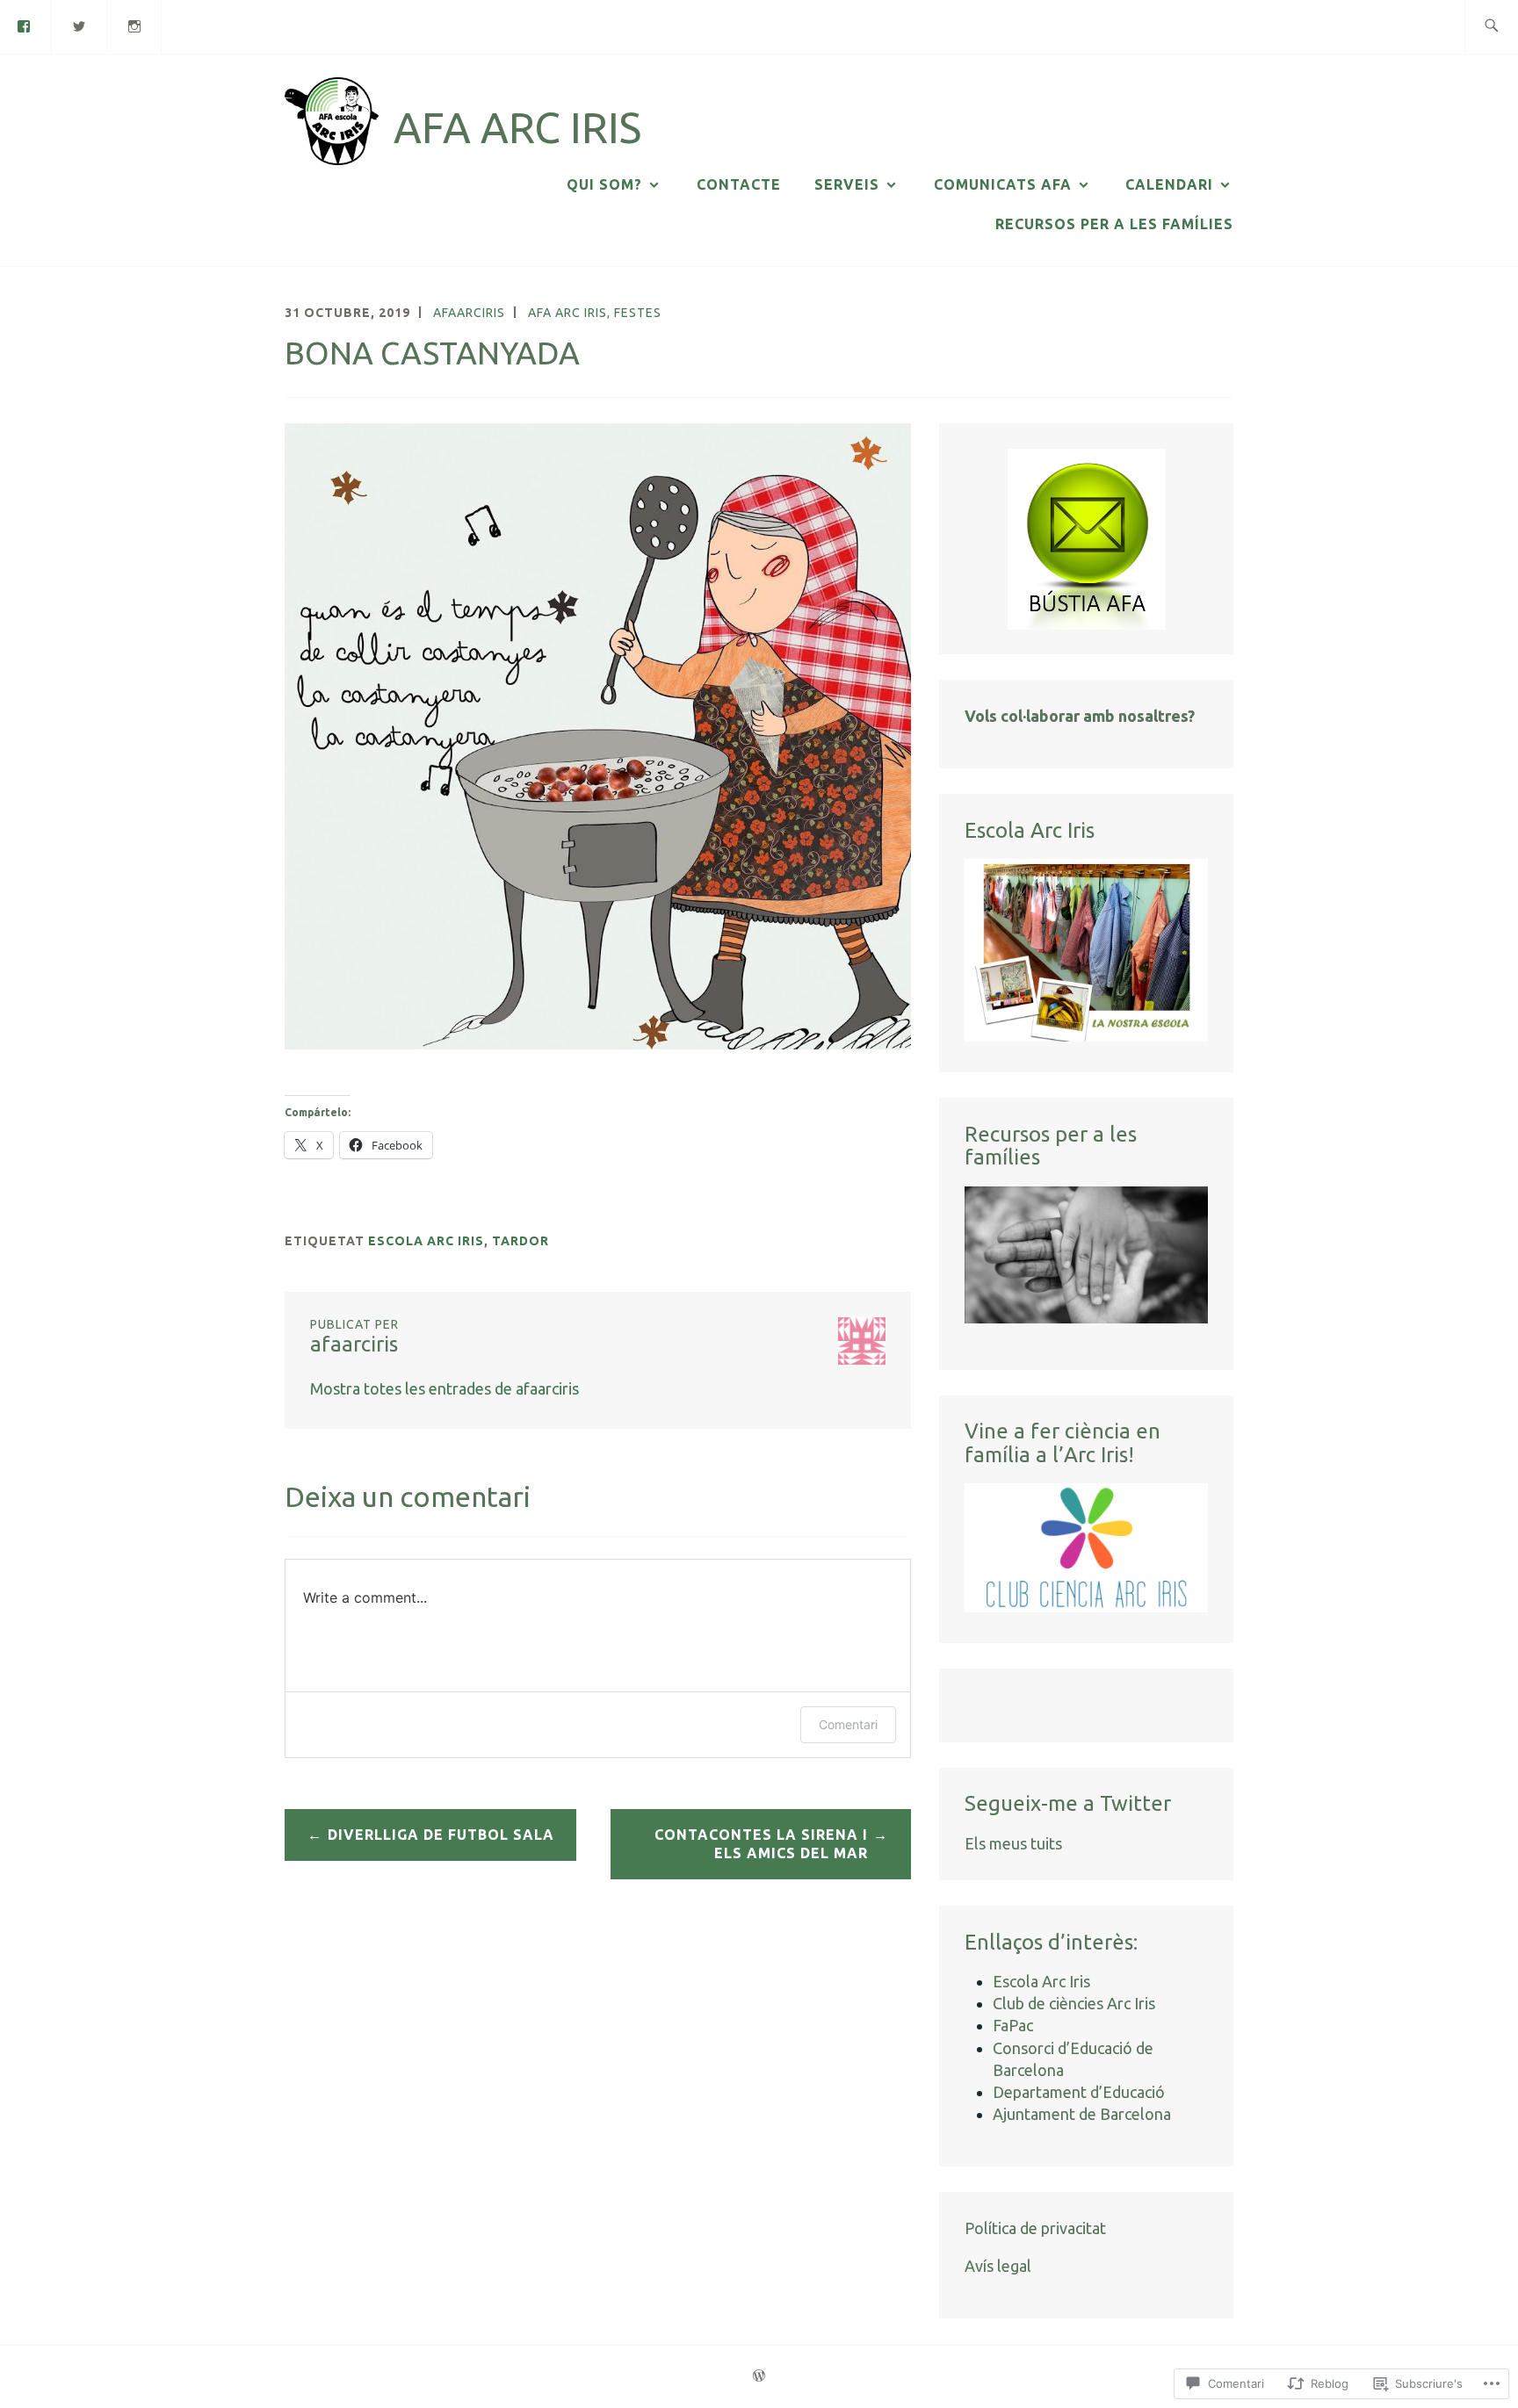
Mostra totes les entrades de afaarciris (445, 1388)
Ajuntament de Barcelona (1082, 2114)
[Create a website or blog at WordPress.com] (759, 2376)
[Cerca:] (1491, 27)
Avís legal (998, 2266)
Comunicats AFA (1003, 184)
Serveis (847, 184)
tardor (520, 1241)
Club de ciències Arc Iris (1074, 2003)
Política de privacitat (1035, 2228)
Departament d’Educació (1079, 2092)
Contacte (739, 184)
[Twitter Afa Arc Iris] (80, 25)
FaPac (1013, 2025)
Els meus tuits (1013, 1843)
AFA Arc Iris (517, 127)
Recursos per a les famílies (1114, 224)
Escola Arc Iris (426, 1241)
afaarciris (469, 313)
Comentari (848, 1724)
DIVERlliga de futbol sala (441, 1835)
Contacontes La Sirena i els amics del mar (761, 1844)
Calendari (1169, 184)
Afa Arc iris (567, 313)
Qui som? (604, 184)
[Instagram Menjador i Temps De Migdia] (135, 25)
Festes (638, 313)
